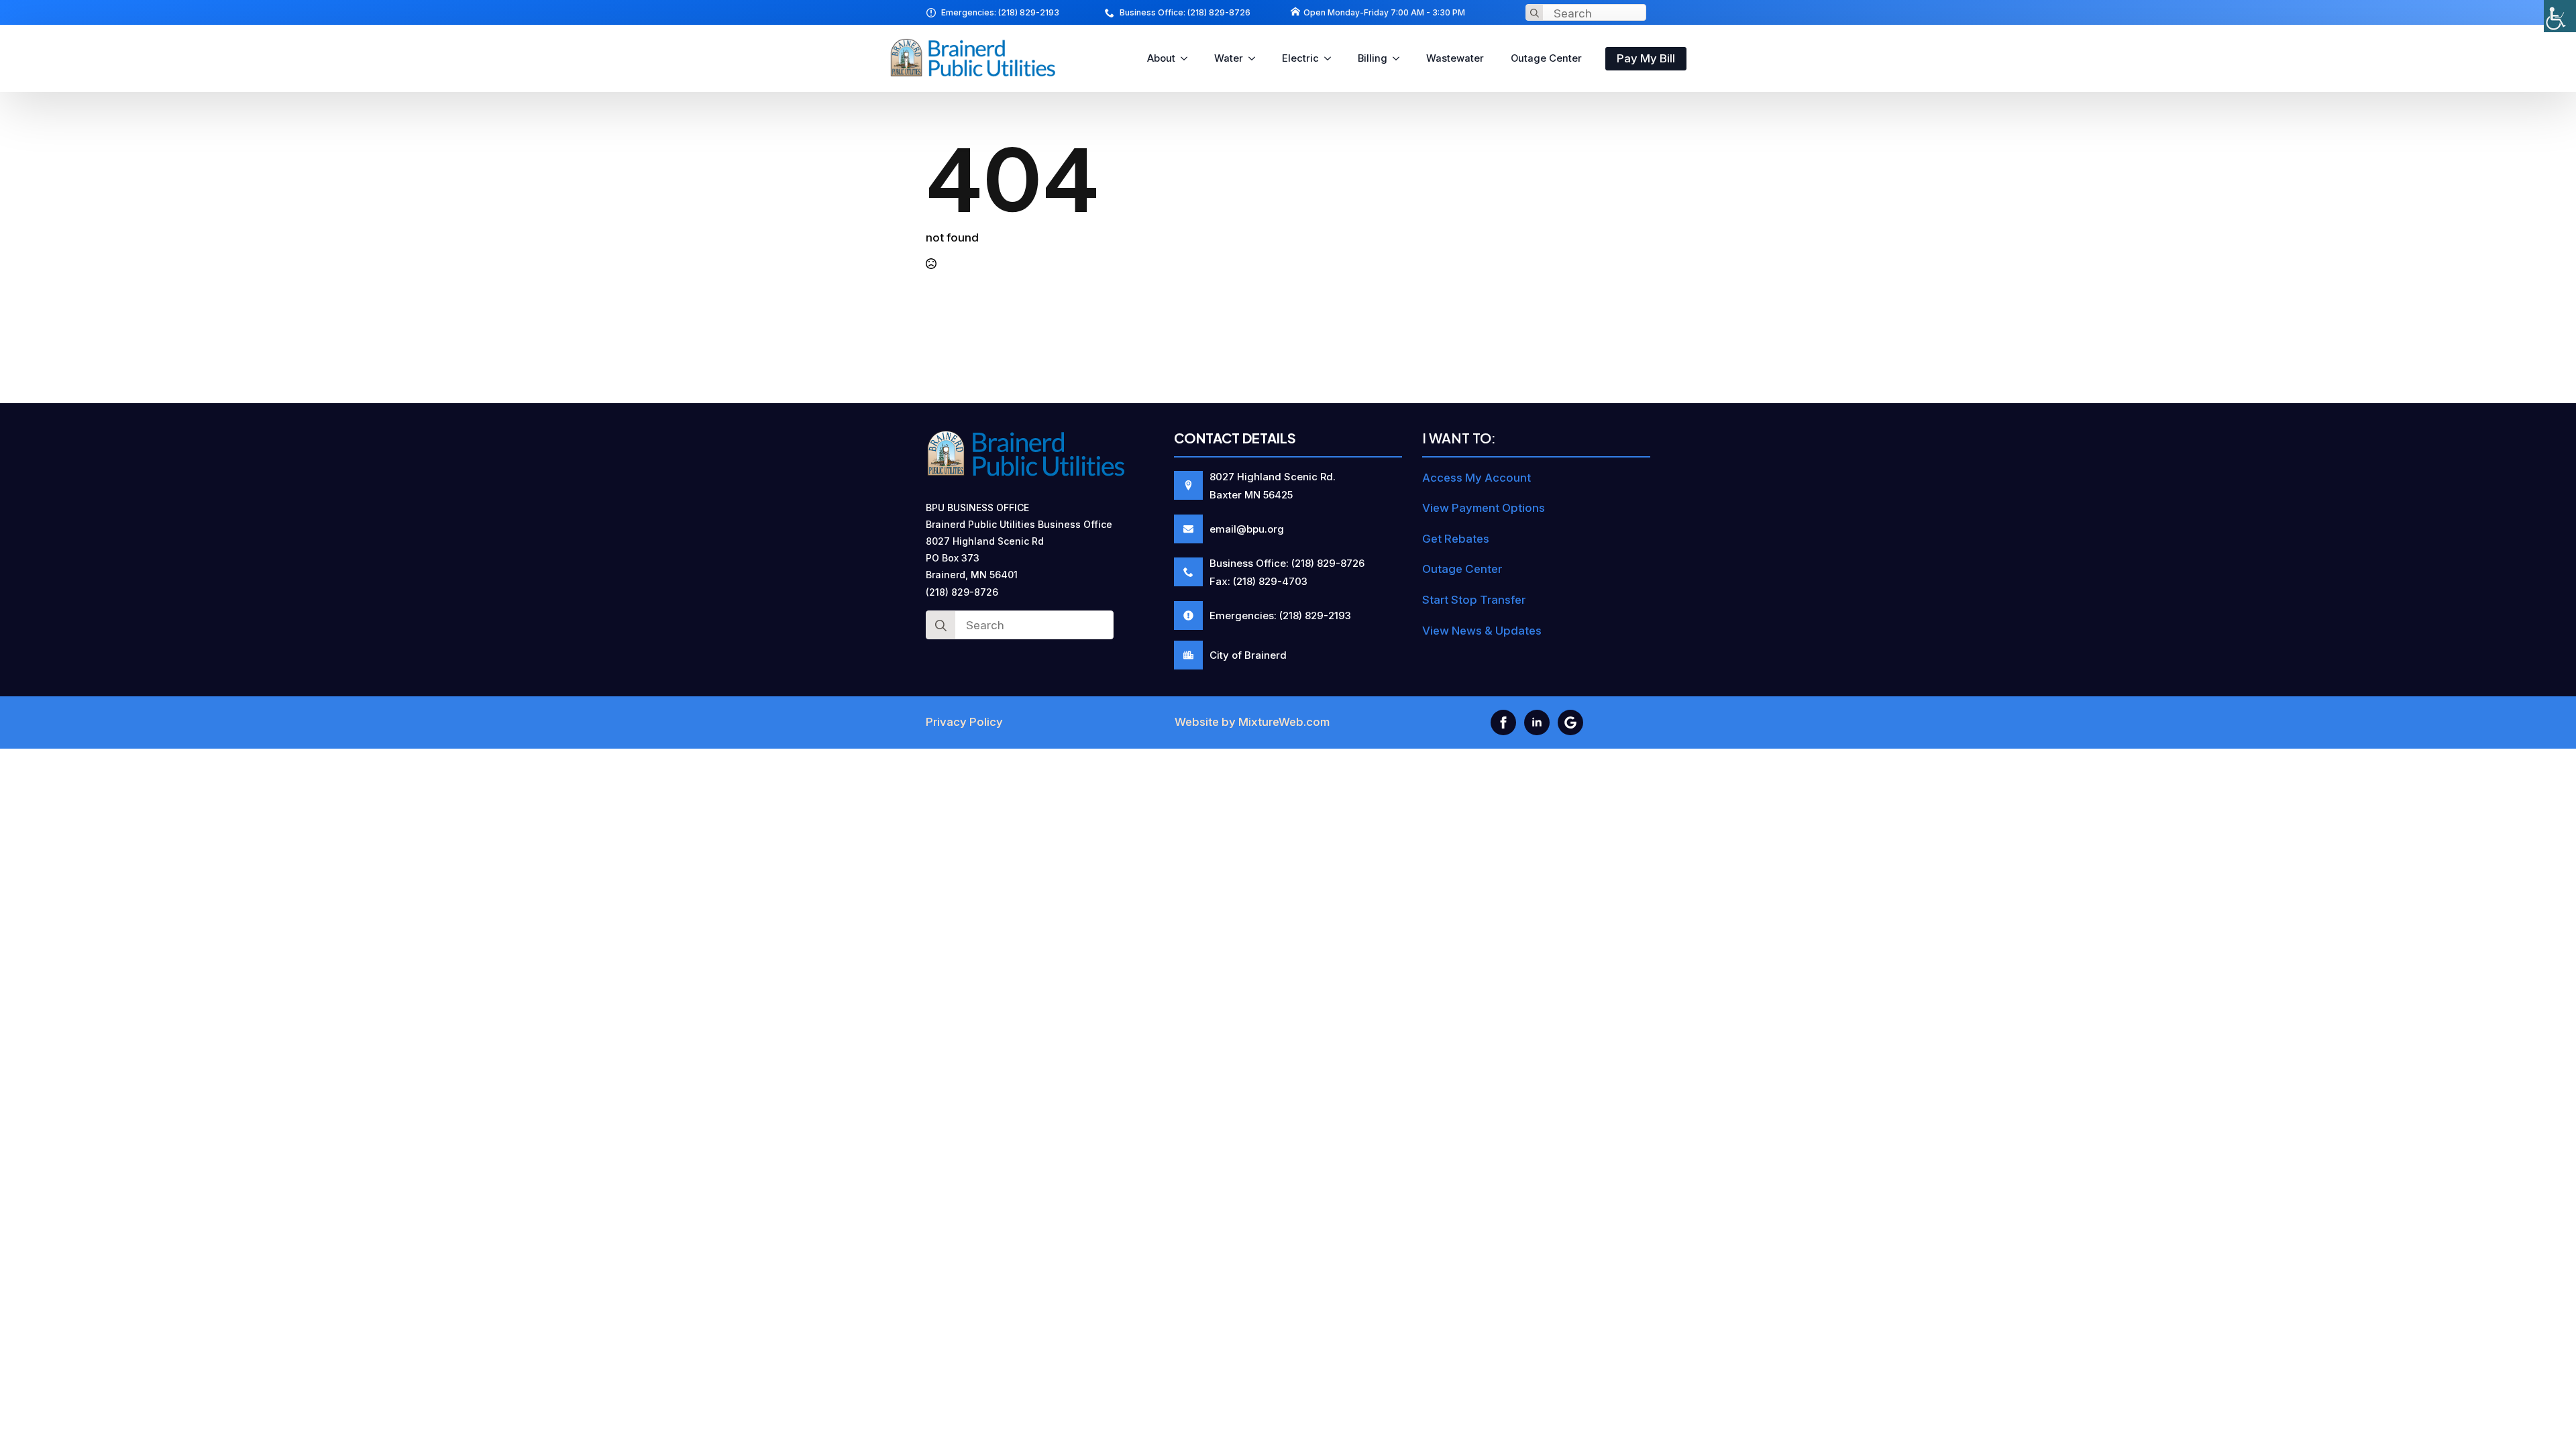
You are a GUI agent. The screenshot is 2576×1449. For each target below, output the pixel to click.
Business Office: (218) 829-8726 (1185, 12)
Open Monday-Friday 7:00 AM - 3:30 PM (1384, 12)
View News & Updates (1482, 631)
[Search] (1535, 13)
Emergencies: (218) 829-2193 (1000, 12)
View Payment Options (1484, 508)
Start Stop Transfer (1474, 600)
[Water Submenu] (1256, 59)
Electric (1300, 58)
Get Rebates (1456, 539)
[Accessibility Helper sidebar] (2560, 16)
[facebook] (1503, 722)
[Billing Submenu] (1400, 59)
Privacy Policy (964, 722)
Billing (1373, 58)
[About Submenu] (1188, 59)
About (1161, 58)
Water (1229, 58)
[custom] (1570, 722)
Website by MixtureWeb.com (1252, 722)
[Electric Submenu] (1332, 59)
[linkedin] (1537, 722)
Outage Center (1546, 58)
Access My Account (1477, 478)
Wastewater (1455, 58)
